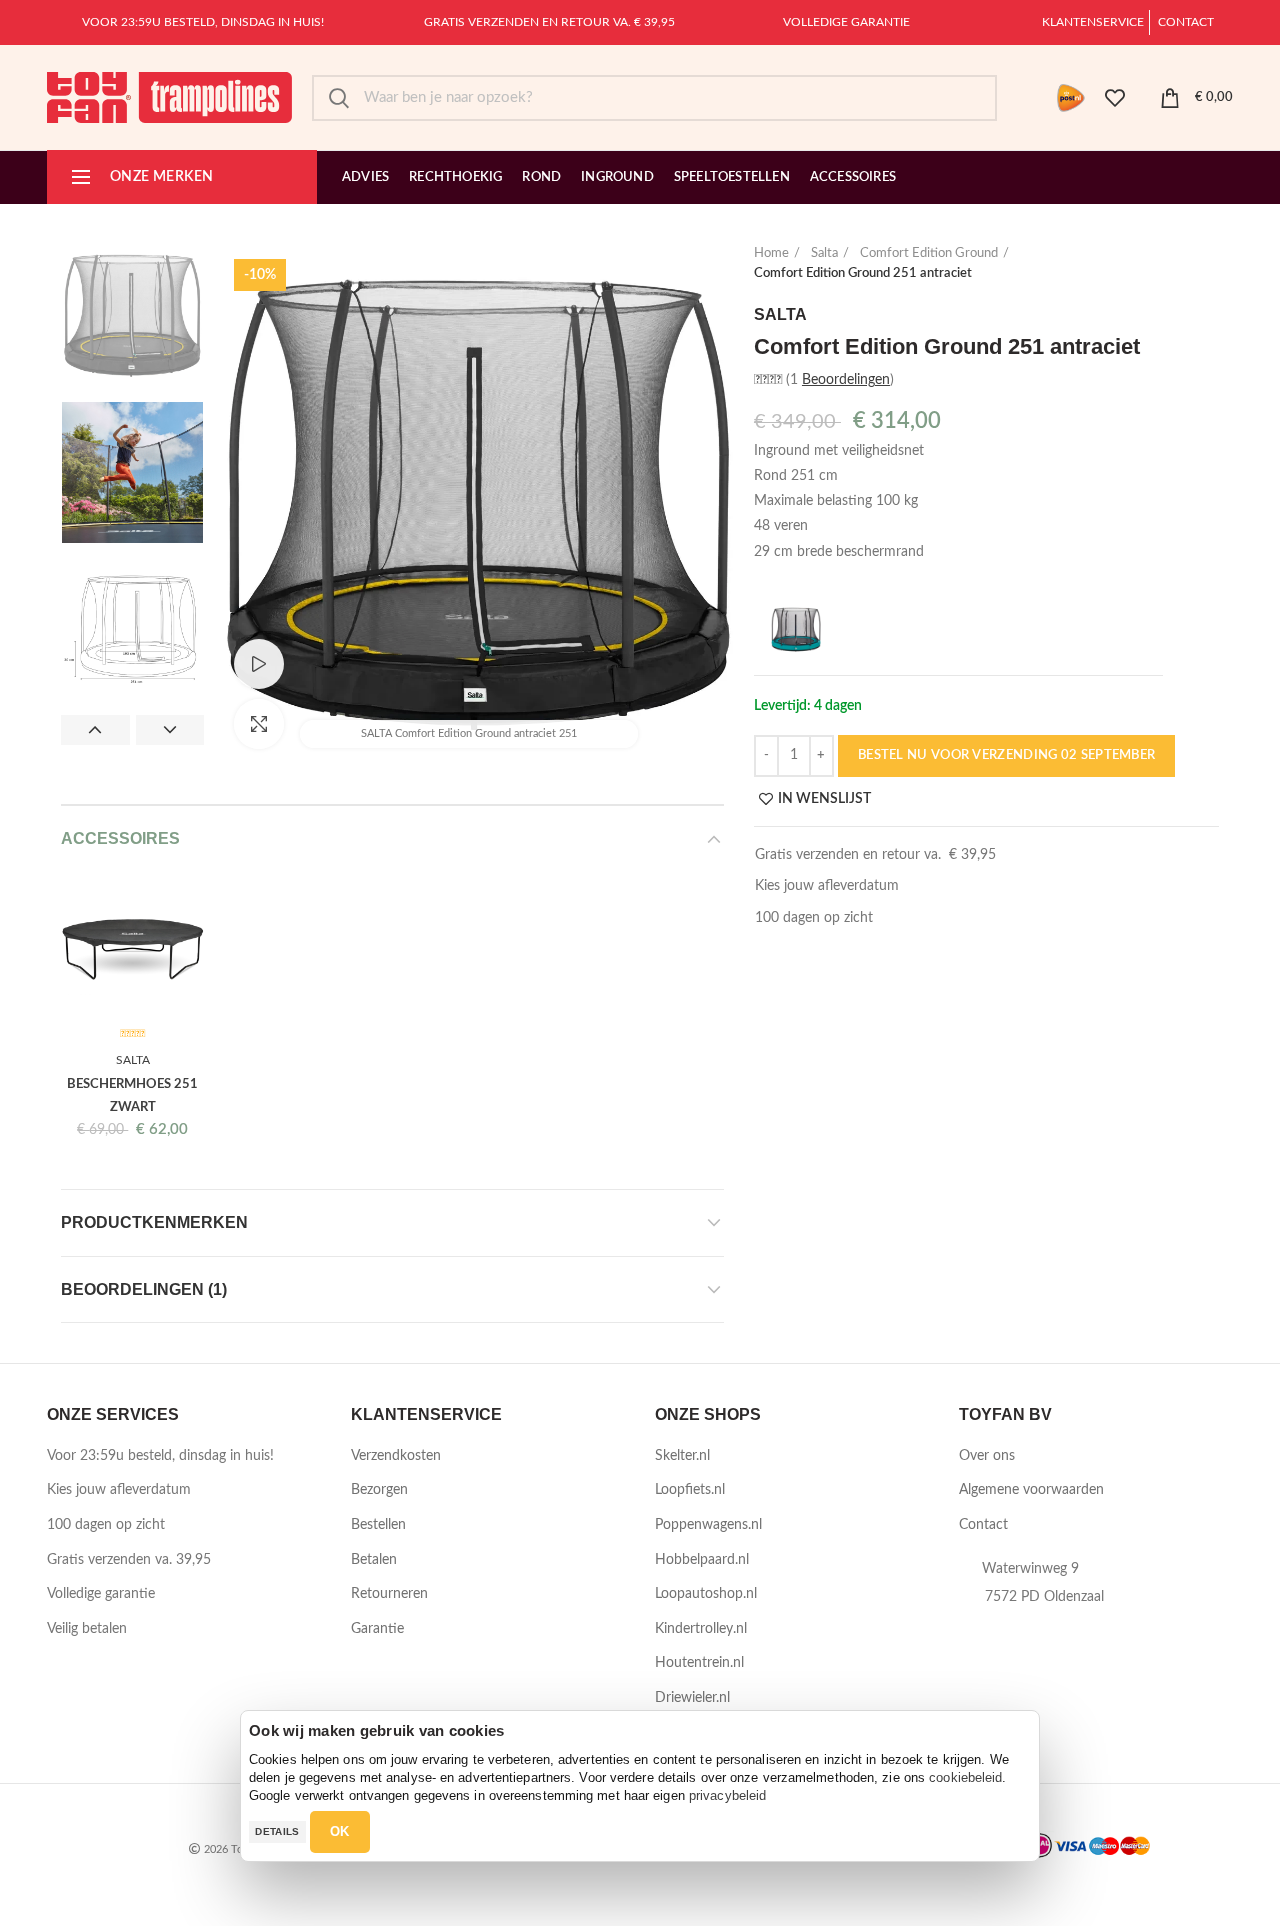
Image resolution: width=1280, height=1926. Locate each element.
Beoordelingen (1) (144, 1289)
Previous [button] (95, 730)
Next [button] (170, 730)
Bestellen (378, 1525)
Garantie (377, 1629)
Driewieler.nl (692, 1698)
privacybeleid (727, 1795)
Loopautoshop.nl (706, 1594)
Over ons (987, 1456)
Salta (824, 253)
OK (340, 1831)
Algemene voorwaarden (1031, 1490)
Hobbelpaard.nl (702, 1560)
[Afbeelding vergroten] (259, 724)
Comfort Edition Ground (929, 253)
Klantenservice (1093, 22)
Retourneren (389, 1594)
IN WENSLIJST (824, 799)
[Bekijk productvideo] (259, 664)
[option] (132, 315)
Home (771, 253)
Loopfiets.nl (690, 1490)
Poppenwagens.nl (708, 1525)
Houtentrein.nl (699, 1663)
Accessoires (120, 838)
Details (277, 1831)
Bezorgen (379, 1490)
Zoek (339, 98)
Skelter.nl (682, 1456)
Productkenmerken (154, 1222)
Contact (1186, 22)
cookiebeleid (965, 1777)
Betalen (374, 1560)
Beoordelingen (846, 380)
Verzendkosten (396, 1456)
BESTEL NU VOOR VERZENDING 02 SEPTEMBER (1006, 755)
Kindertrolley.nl (701, 1629)
